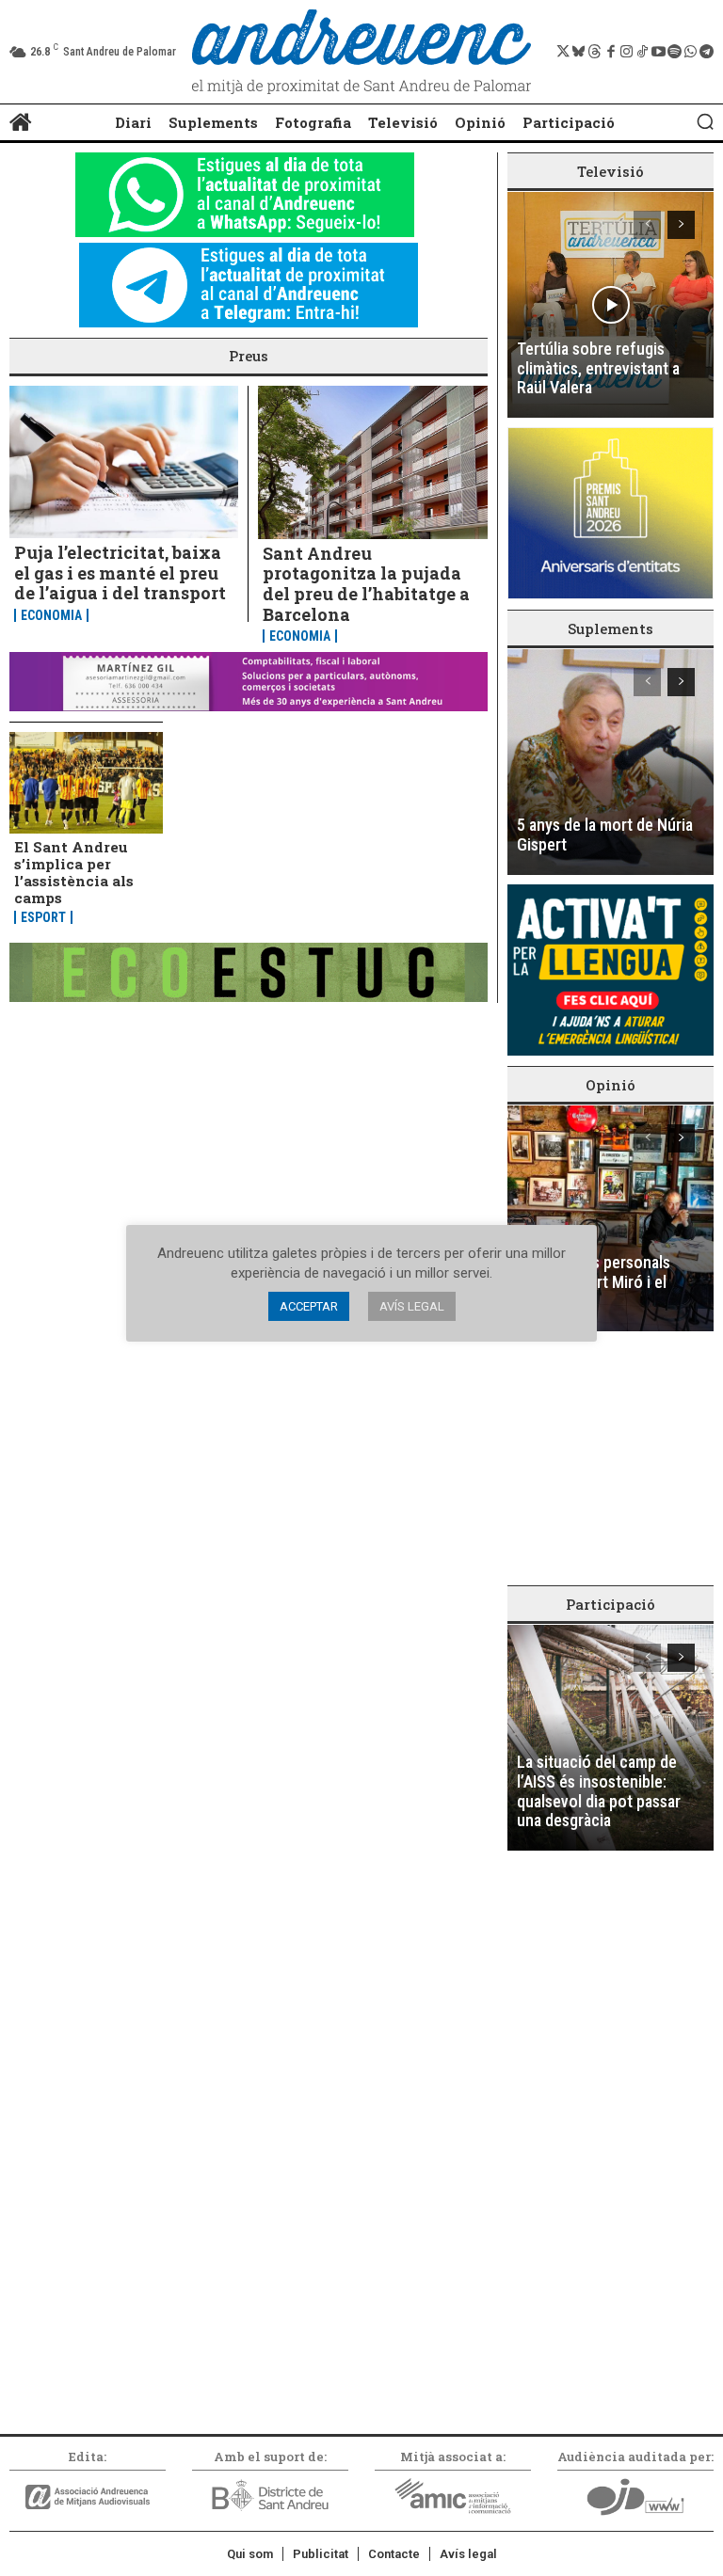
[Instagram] (627, 52)
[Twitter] (562, 52)
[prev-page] (647, 225)
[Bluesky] (578, 52)
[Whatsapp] (691, 52)
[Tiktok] (643, 52)
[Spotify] (675, 52)
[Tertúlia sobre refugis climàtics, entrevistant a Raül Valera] (611, 305)
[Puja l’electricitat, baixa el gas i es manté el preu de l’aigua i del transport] (124, 462)
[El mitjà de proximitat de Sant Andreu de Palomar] (361, 52)
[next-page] (681, 225)
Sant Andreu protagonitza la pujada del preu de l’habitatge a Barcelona (366, 584)
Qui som (250, 2554)
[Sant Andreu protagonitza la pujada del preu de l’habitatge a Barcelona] (373, 462)
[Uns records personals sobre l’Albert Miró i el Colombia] (611, 1218)
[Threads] (594, 52)
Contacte (394, 2554)
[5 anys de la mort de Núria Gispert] (611, 762)
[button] (705, 121)
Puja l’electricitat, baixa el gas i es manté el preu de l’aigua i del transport (120, 572)
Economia (51, 615)
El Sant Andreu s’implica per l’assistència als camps (74, 872)
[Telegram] (707, 52)
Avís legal (468, 2554)
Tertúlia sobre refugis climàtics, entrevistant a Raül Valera (598, 368)
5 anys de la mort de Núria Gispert (605, 835)
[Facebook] (611, 52)
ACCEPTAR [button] (309, 1306)
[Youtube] (659, 52)
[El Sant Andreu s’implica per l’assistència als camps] (86, 783)
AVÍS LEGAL (412, 1306)
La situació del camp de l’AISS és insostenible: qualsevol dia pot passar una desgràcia (599, 1791)
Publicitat (321, 2554)
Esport (43, 917)
